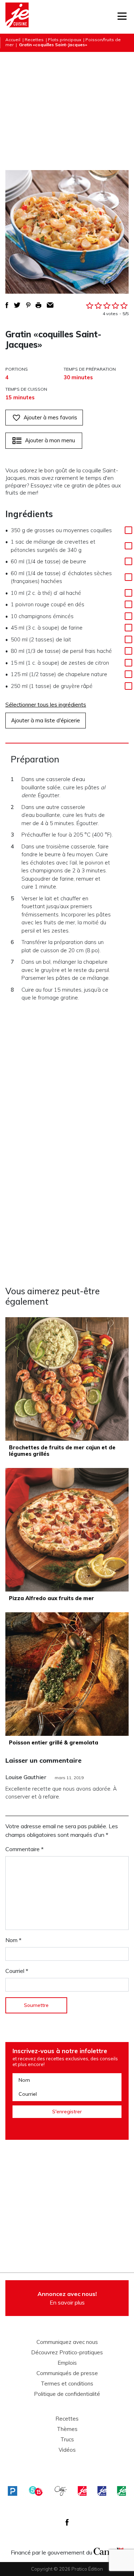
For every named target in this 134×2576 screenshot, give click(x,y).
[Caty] (61, 2491)
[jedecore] (102, 2491)
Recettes (34, 40)
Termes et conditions (67, 2384)
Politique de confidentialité (67, 2394)
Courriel (17, 1971)
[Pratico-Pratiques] (13, 2491)
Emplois (67, 2363)
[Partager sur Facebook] (7, 305)
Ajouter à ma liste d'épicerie (46, 720)
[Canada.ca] (109, 2551)
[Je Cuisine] (17, 17)
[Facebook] (67, 2522)
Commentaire (24, 1849)
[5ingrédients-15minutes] (36, 2491)
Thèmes (67, 2429)
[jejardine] (121, 2491)
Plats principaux (64, 40)
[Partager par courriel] (50, 305)
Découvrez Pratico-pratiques (67, 2353)
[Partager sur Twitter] (17, 305)
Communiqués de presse (67, 2373)
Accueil (13, 40)
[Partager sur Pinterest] (28, 305)
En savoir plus (67, 2298)
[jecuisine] (82, 2491)
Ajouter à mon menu (50, 440)
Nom (13, 1940)
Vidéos (67, 2450)
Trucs (67, 2440)
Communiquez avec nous (67, 2342)
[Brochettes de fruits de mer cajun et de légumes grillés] (67, 1379)
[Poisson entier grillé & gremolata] (67, 1674)
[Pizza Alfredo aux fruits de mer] (67, 1530)
